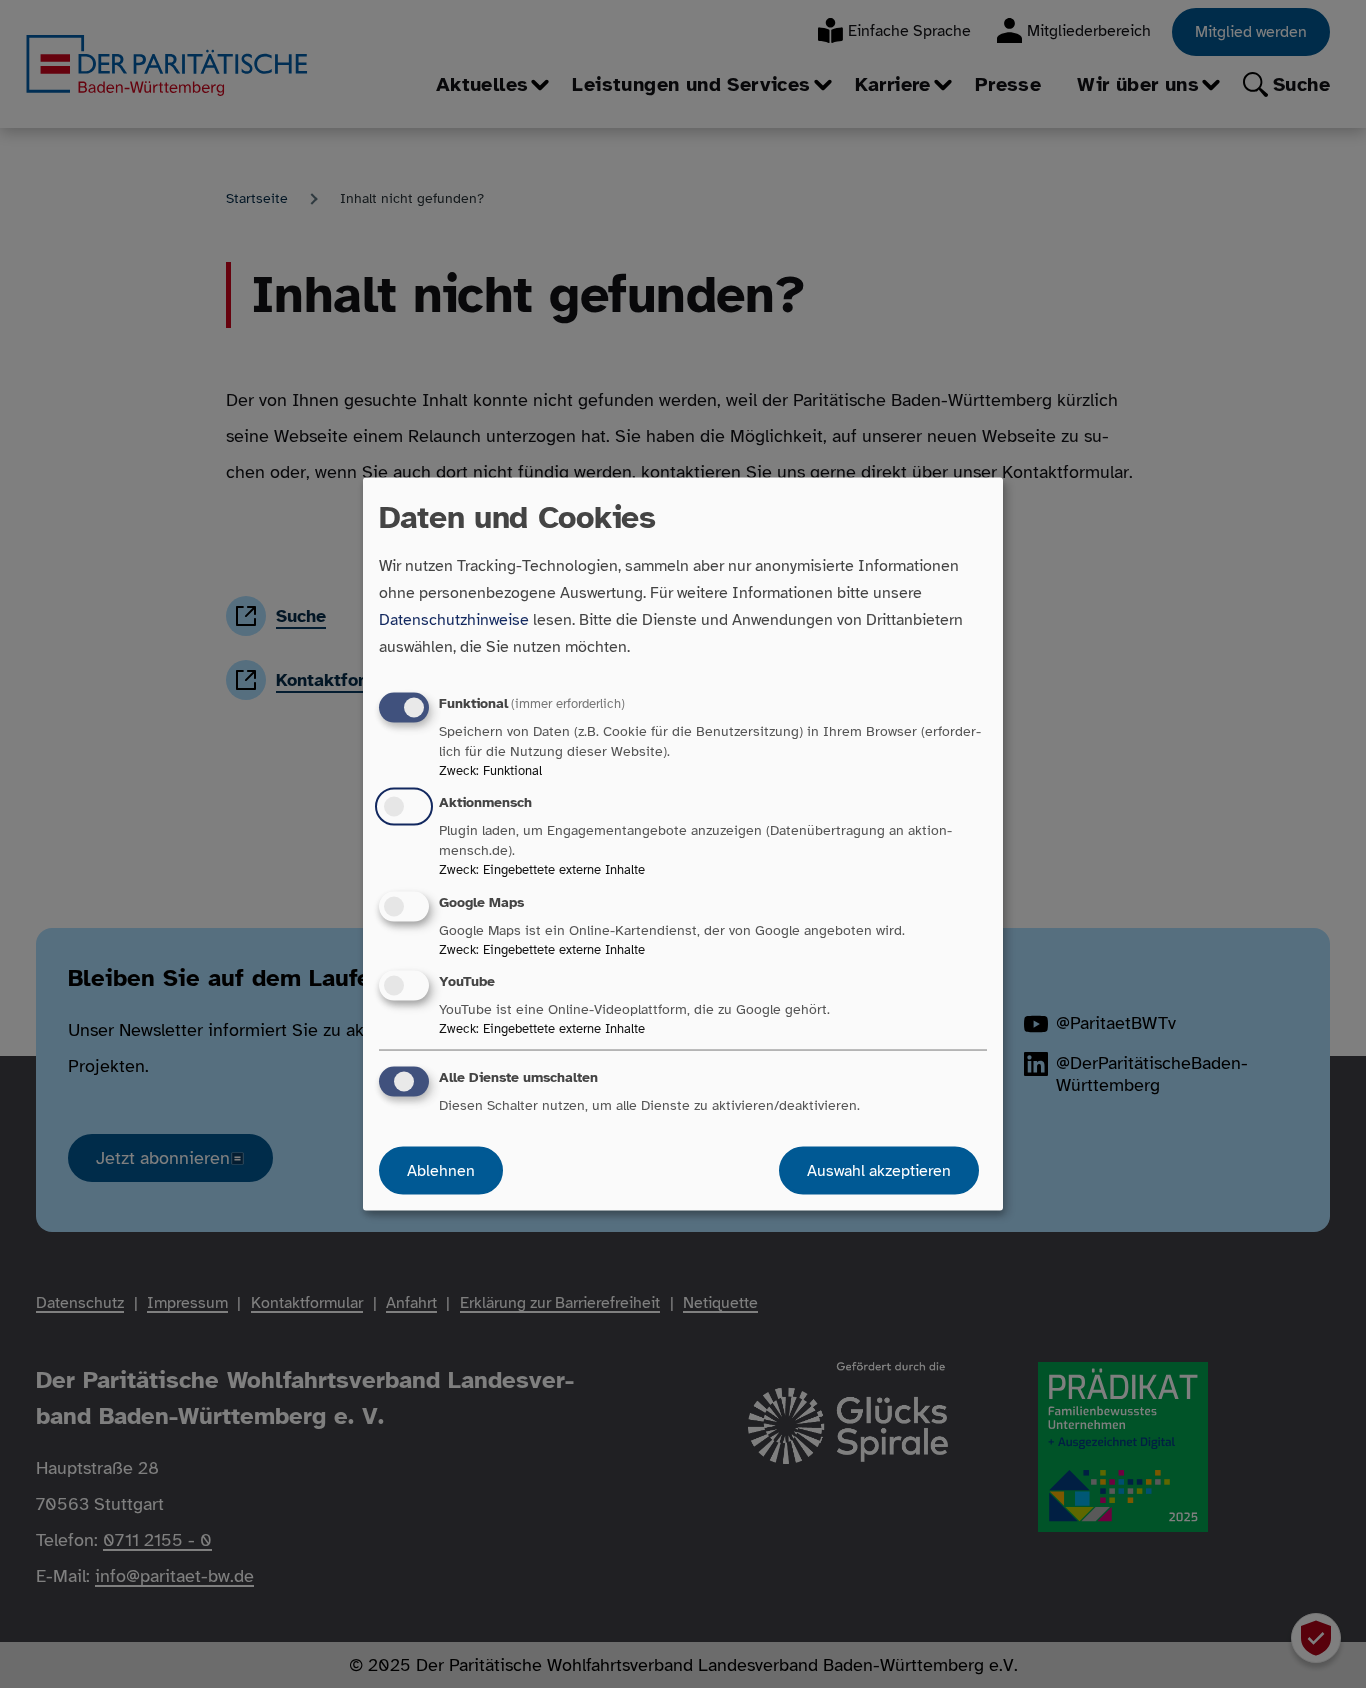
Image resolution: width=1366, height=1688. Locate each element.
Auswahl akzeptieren (879, 1170)
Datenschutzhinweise (454, 620)
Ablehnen (441, 1170)
